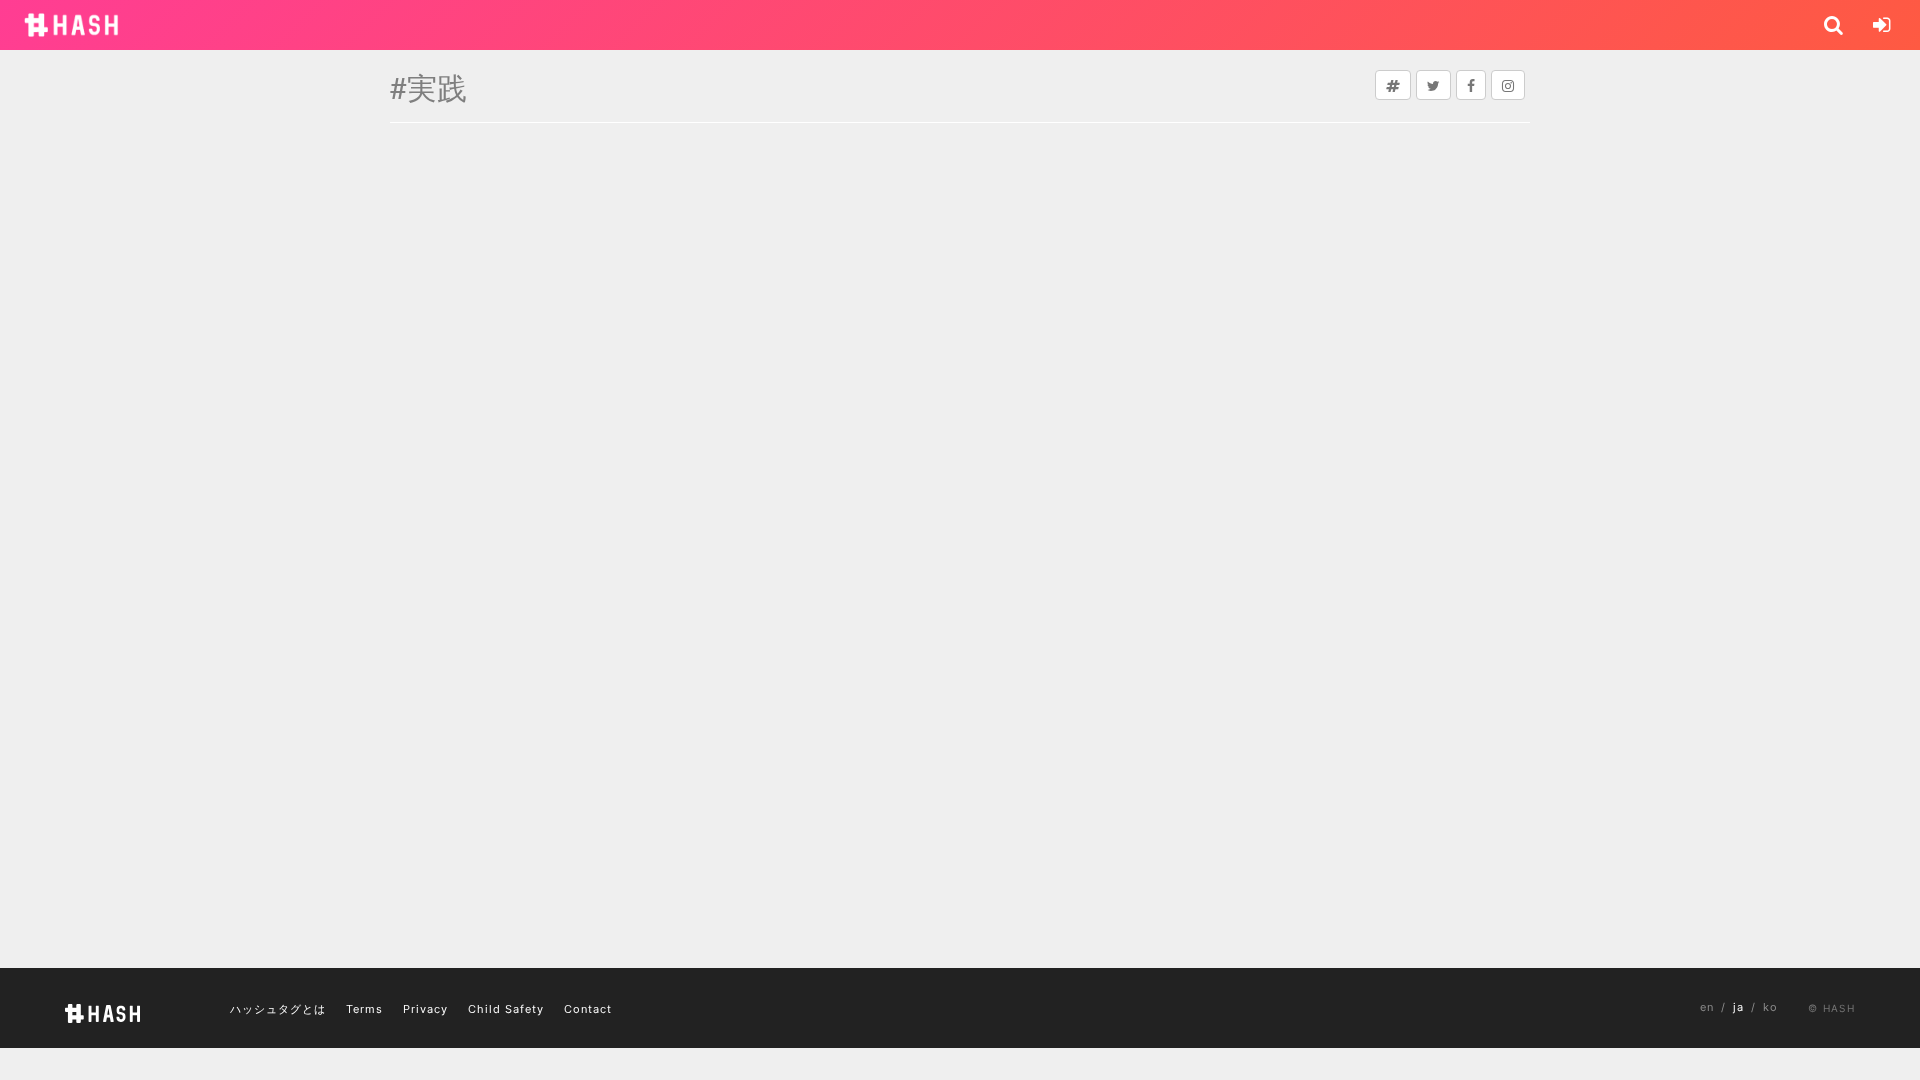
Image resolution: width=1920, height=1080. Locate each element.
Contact (588, 1009)
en (1707, 1007)
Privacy (425, 1009)
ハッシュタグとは (278, 1009)
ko (1770, 1007)
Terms (364, 1009)
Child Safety (506, 1009)
